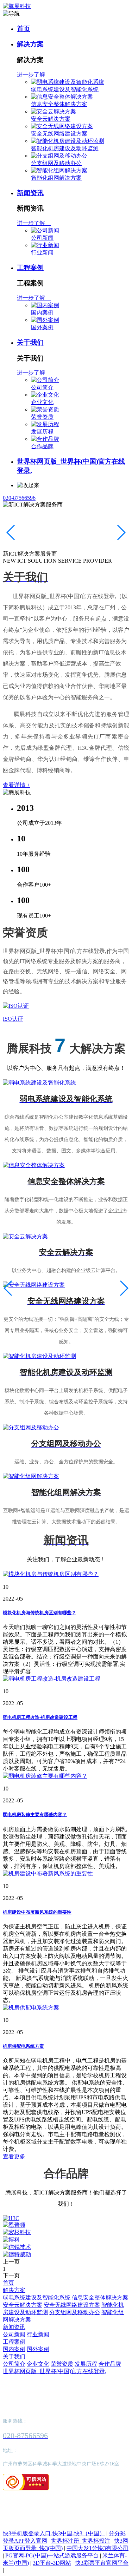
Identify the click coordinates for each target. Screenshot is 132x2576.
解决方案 (30, 44)
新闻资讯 (30, 193)
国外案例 (42, 327)
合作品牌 (42, 446)
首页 (24, 29)
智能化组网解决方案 (56, 178)
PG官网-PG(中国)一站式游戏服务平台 (52, 2555)
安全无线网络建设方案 (59, 134)
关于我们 (30, 342)
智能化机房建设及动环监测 (65, 148)
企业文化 (42, 402)
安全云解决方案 (51, 119)
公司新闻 (42, 238)
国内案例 (42, 313)
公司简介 (42, 387)
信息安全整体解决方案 (59, 104)
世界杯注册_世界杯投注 (81, 2541)
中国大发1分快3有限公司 (98, 2548)
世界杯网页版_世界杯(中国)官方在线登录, (55, 2371)
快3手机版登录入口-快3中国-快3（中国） (54, 2533)
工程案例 (30, 268)
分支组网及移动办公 (56, 163)
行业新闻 (42, 253)
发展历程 (42, 432)
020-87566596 (19, 498)
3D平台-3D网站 (52, 2563)
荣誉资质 (42, 417)
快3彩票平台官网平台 (102, 2563)
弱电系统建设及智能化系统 (65, 89)
